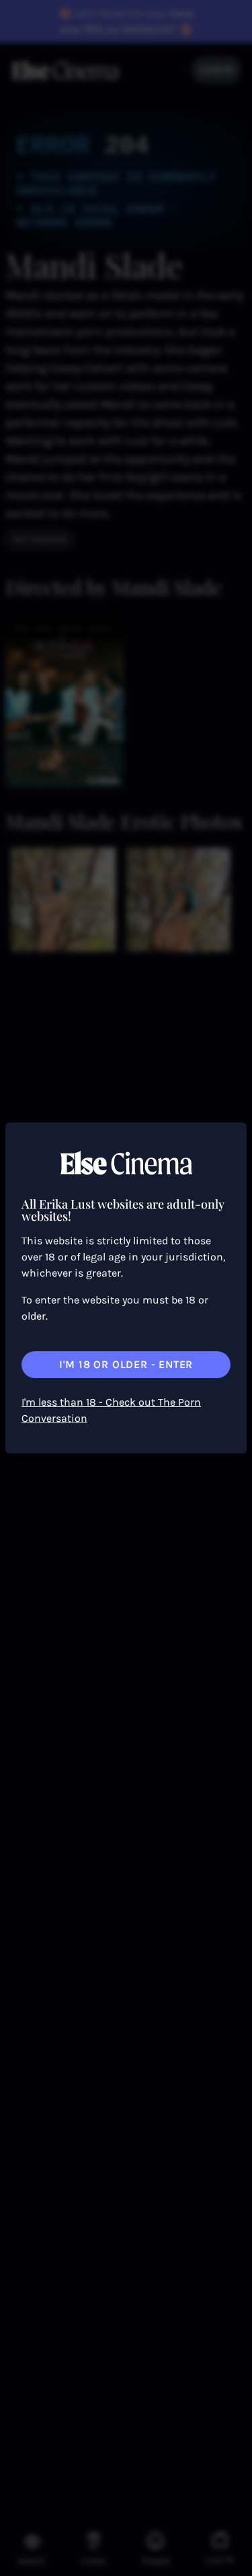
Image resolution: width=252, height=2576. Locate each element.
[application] (126, 1288)
